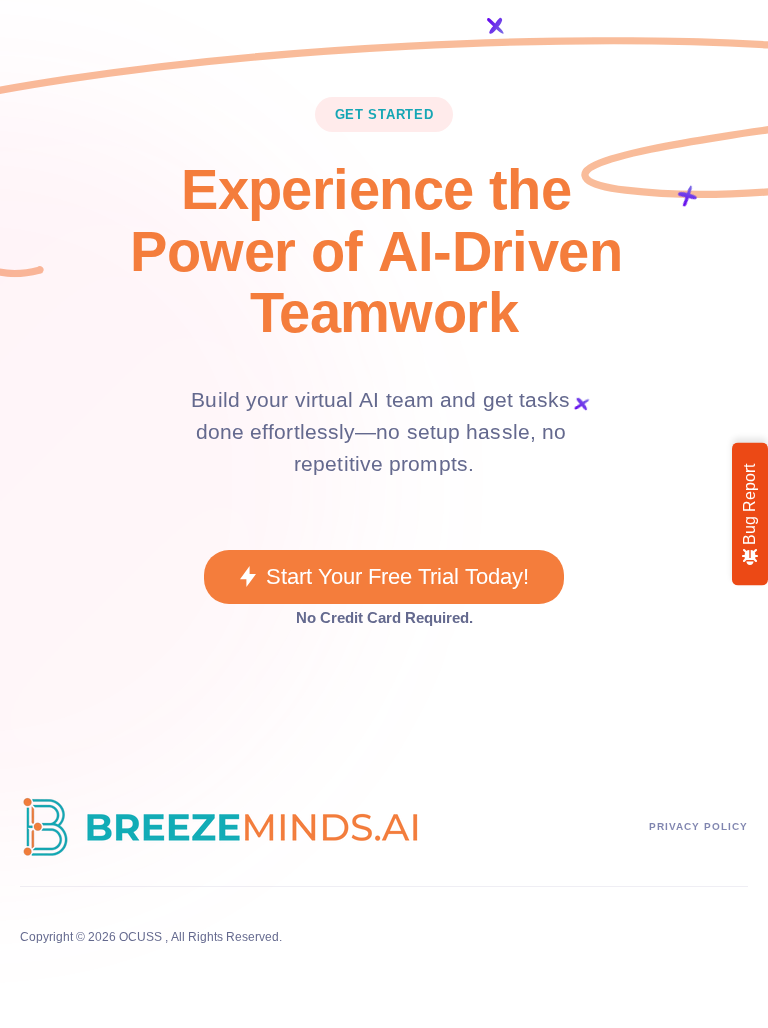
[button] (383, 577)
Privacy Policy (698, 826)
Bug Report (749, 506)
